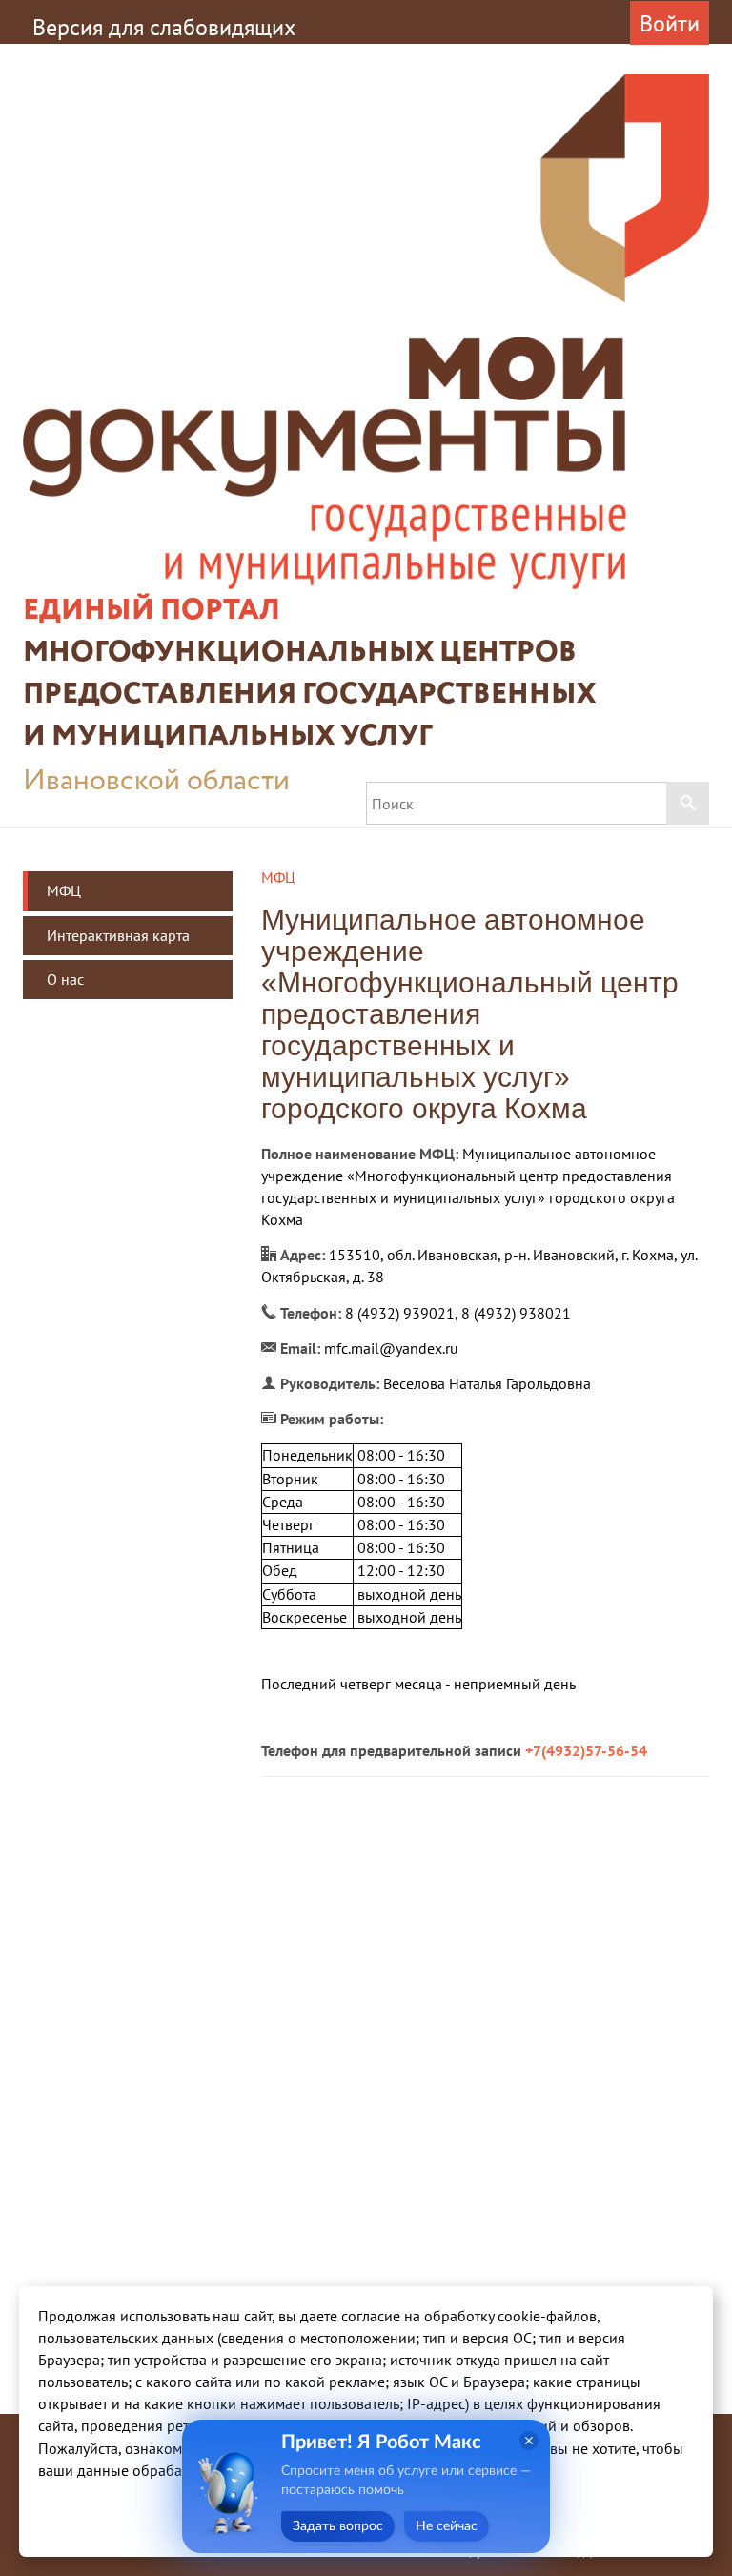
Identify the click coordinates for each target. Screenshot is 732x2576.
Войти (670, 23)
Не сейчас (447, 2526)
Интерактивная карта (118, 935)
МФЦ (64, 890)
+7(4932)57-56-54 (586, 1750)
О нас (65, 979)
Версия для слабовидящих (164, 27)
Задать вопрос (338, 2526)
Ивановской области (156, 781)
